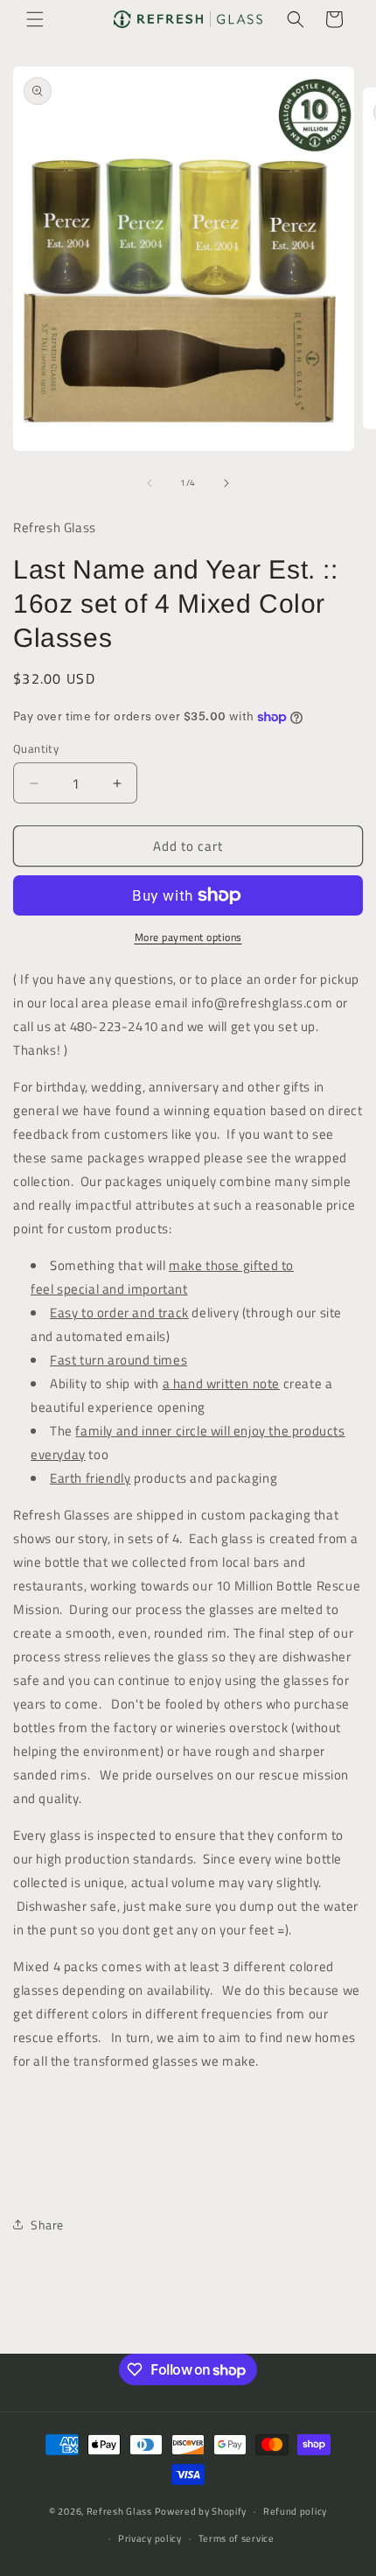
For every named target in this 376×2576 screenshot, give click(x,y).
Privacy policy (150, 2538)
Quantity (36, 749)
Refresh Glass (119, 2511)
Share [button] (47, 2225)
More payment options (188, 937)
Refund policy (295, 2511)
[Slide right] (226, 483)
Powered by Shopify (201, 2511)
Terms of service (237, 2538)
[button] (35, 19)
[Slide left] (150, 483)
